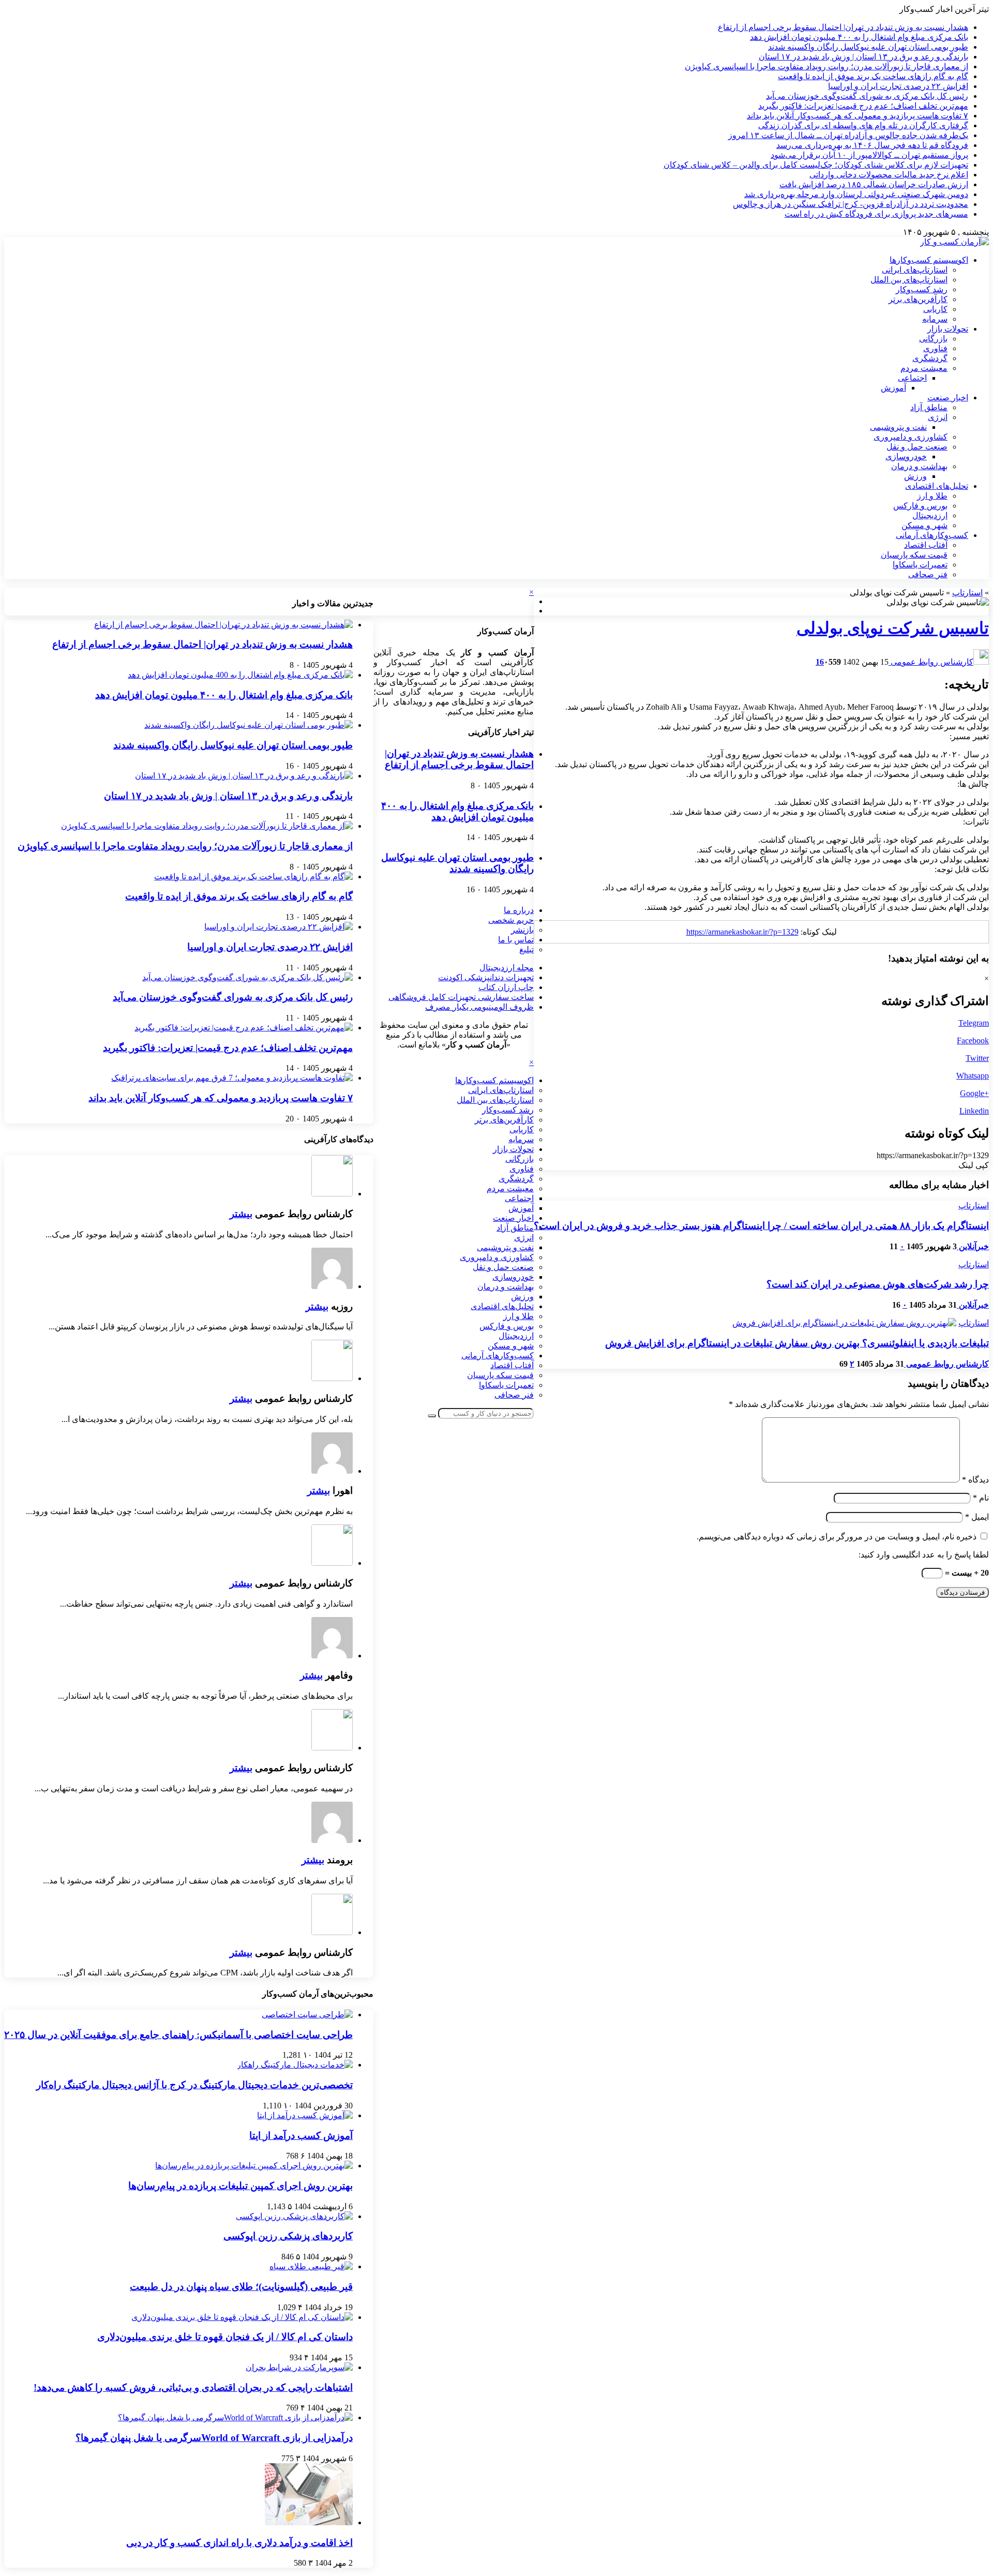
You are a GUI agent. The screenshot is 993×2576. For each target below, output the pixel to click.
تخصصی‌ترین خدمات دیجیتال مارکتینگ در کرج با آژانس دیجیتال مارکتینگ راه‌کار (194, 2085)
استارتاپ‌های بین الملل (909, 280)
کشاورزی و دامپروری (911, 437)
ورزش (915, 476)
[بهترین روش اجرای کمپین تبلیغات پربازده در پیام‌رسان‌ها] (254, 2166)
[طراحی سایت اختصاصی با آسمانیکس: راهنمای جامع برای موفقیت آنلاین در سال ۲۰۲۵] (307, 2015)
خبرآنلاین (973, 1246)
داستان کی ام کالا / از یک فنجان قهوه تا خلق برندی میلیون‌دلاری (225, 2337)
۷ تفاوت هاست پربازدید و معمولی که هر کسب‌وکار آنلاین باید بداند (857, 116)
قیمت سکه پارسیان (914, 555)
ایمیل (977, 1517)
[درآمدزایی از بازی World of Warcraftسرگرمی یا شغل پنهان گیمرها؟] (235, 2417)
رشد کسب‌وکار (922, 289)
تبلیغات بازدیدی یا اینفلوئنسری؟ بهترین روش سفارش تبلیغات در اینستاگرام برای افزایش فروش (797, 1343)
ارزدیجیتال (930, 515)
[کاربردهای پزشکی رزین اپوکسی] (294, 2216)
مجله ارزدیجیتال (507, 968)
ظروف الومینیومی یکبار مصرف (479, 1007)
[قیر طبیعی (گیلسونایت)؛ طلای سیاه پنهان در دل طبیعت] (311, 2266)
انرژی (938, 417)
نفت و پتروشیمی (898, 427)
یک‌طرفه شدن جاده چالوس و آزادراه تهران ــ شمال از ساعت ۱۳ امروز (848, 135)
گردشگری (930, 358)
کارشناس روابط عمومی (931, 662)
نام (981, 1498)
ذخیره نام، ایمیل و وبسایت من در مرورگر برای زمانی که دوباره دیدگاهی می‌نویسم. (837, 1537)
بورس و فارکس (920, 506)
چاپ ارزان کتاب (506, 987)
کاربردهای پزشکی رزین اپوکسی (288, 2236)
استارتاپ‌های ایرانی (915, 270)
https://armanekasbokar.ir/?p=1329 (742, 932)
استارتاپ (967, 593)
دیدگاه (975, 1480)
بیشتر (241, 1214)
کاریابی (935, 309)
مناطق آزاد (929, 407)
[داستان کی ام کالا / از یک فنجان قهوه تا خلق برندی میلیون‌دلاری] (242, 2317)
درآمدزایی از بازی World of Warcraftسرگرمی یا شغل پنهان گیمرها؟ (214, 2438)
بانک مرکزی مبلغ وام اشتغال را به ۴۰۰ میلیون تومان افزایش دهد (859, 37)
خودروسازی (906, 456)
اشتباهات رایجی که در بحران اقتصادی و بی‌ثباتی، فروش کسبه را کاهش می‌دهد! (193, 2387)
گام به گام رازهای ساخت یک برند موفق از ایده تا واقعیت (873, 76)
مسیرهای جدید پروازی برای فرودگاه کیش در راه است (876, 214)
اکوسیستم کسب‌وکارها (929, 260)
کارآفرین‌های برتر (918, 299)
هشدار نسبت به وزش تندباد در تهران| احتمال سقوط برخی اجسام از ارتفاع (843, 27)
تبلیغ (526, 949)
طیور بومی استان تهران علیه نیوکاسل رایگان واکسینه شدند (868, 47)
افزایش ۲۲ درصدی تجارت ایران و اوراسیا (898, 86)
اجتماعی (912, 378)
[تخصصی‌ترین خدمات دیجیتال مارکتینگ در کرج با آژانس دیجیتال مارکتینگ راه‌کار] (295, 2065)
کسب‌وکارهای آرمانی (932, 535)
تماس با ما (516, 940)
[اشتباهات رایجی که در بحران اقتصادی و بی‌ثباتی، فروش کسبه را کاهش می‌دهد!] (299, 2367)
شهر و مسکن (924, 525)
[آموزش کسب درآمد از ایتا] (305, 2115)
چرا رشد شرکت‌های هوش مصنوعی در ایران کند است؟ (878, 1284)
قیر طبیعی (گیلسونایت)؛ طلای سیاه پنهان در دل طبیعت (241, 2287)
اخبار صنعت (948, 398)
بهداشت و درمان (919, 466)
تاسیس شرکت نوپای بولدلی (893, 628)
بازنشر (522, 930)
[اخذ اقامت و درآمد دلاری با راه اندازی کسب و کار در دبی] (309, 2522)
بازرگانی (933, 339)
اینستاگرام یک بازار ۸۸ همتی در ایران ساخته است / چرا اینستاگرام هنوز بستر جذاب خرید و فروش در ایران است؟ (761, 1226)
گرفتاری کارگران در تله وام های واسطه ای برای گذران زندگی (863, 125)
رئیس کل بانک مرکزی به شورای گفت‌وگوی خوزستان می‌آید (867, 96)
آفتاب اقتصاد (926, 545)
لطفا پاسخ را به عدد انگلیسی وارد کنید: (924, 1555)
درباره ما (519, 910)
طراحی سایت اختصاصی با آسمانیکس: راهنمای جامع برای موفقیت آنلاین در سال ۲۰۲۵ (178, 2035)
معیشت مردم (924, 368)
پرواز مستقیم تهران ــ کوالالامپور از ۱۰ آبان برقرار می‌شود (869, 155)
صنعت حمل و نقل (917, 447)
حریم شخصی (511, 920)
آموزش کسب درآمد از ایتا (301, 2136)
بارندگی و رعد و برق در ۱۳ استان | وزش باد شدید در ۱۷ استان (863, 57)
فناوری (935, 348)
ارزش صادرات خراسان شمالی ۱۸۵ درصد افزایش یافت (874, 184)
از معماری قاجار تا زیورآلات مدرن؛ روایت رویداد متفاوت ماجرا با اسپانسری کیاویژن (826, 66)
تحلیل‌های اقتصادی (937, 486)
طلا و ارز (932, 496)
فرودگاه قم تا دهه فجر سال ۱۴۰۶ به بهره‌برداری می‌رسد (872, 145)
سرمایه (935, 319)
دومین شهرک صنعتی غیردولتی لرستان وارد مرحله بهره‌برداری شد (856, 194)
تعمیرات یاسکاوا (920, 565)
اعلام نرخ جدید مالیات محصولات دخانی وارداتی (889, 175)
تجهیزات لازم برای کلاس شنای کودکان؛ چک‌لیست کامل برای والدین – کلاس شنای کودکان (816, 165)
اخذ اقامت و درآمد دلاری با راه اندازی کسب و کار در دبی (239, 2543)
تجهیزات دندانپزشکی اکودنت (486, 977)
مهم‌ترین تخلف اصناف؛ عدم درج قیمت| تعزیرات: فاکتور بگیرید (863, 106)
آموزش (893, 388)
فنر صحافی (928, 574)
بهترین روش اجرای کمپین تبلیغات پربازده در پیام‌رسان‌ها (240, 2186)
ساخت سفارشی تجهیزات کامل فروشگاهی (461, 997)
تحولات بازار (948, 329)
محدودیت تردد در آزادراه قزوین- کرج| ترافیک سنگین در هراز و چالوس (851, 204)
